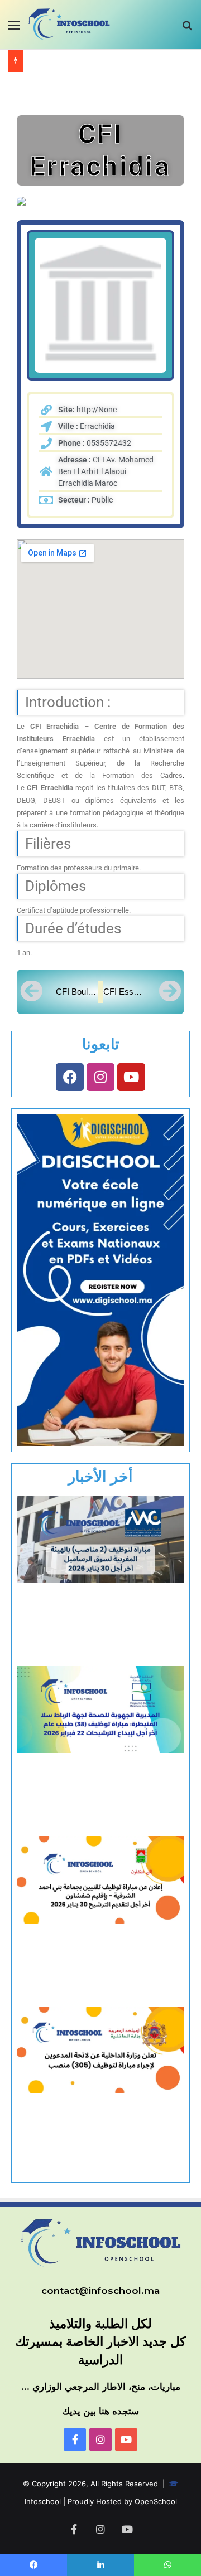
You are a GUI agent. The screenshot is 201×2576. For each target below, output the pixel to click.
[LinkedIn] (100, 2565)
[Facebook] (70, 1077)
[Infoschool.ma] (75, 2439)
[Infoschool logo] (70, 25)
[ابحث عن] (187, 29)
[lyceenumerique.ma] (126, 2439)
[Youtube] (131, 1077)
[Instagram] (100, 1077)
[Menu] (14, 29)
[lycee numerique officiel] (100, 2439)
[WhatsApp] (167, 2565)
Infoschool (43, 2501)
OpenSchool (156, 2501)
